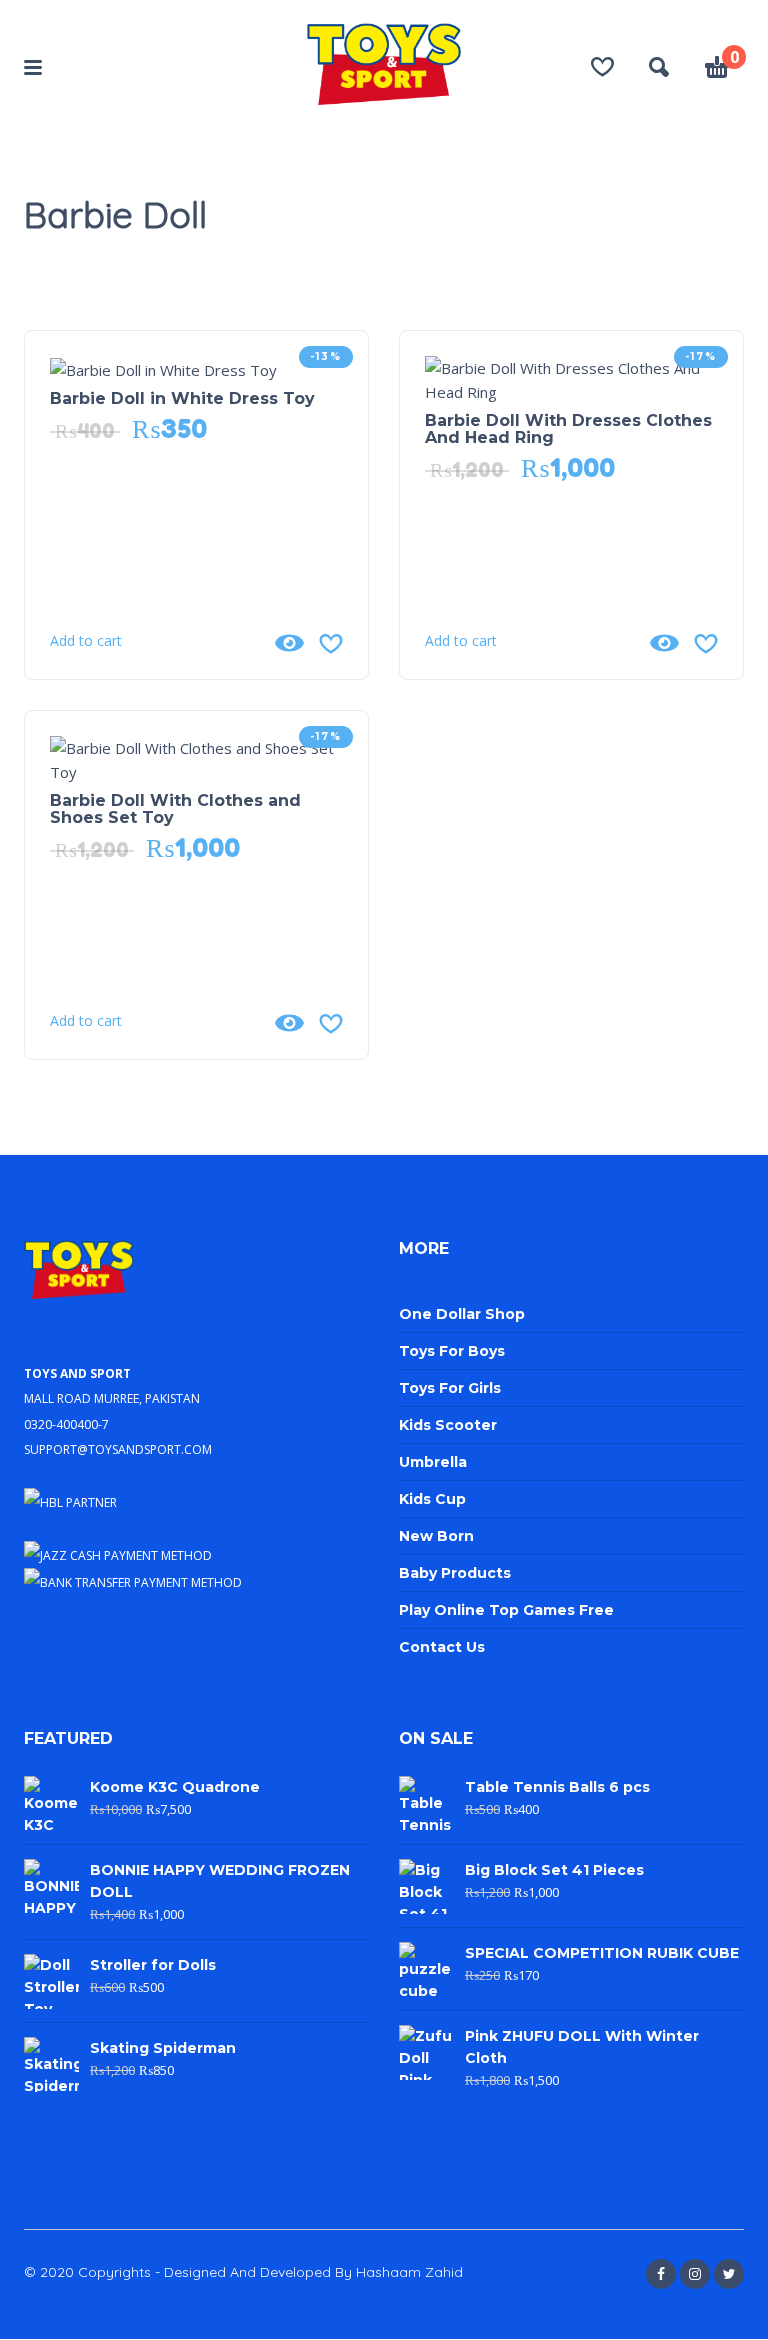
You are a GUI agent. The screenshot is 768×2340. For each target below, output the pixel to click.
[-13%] (163, 368)
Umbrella (433, 1462)
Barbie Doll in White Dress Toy (182, 398)
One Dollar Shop (462, 1314)
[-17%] (571, 378)
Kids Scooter (448, 1425)
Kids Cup (432, 1499)
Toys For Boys (452, 1351)
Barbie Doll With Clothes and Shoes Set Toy (175, 809)
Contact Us (442, 1647)
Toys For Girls (450, 1388)
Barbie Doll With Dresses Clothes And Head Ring (568, 429)
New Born (436, 1536)
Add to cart (86, 641)
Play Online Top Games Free (506, 1610)
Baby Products (455, 1573)
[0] (717, 70)
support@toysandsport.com (118, 1447)
